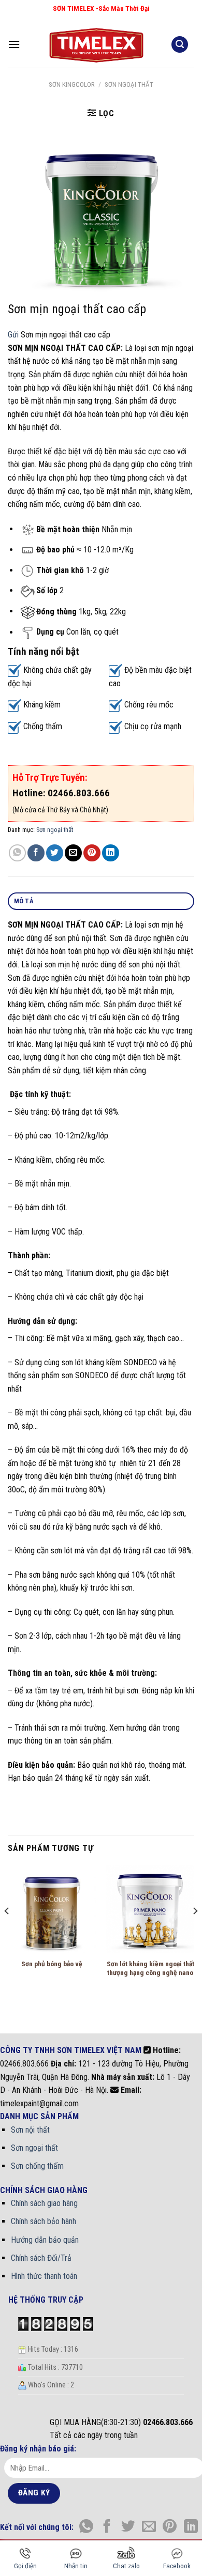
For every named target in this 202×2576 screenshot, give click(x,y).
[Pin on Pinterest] (92, 853)
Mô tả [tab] (24, 901)
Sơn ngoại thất (129, 84)
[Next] (195, 1931)
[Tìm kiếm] (180, 45)
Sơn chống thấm (37, 2166)
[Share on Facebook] (36, 853)
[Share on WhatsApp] (17, 853)
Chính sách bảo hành (44, 2221)
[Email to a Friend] (73, 853)
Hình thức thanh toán (44, 2276)
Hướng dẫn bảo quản (45, 2240)
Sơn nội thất (30, 2130)
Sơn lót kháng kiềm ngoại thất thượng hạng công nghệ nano (150, 1968)
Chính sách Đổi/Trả (41, 2258)
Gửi (13, 335)
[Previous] (7, 1931)
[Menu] (14, 44)
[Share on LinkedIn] (111, 853)
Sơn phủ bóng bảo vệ (52, 1964)
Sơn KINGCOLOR (72, 84)
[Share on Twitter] (55, 853)
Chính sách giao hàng (44, 2203)
